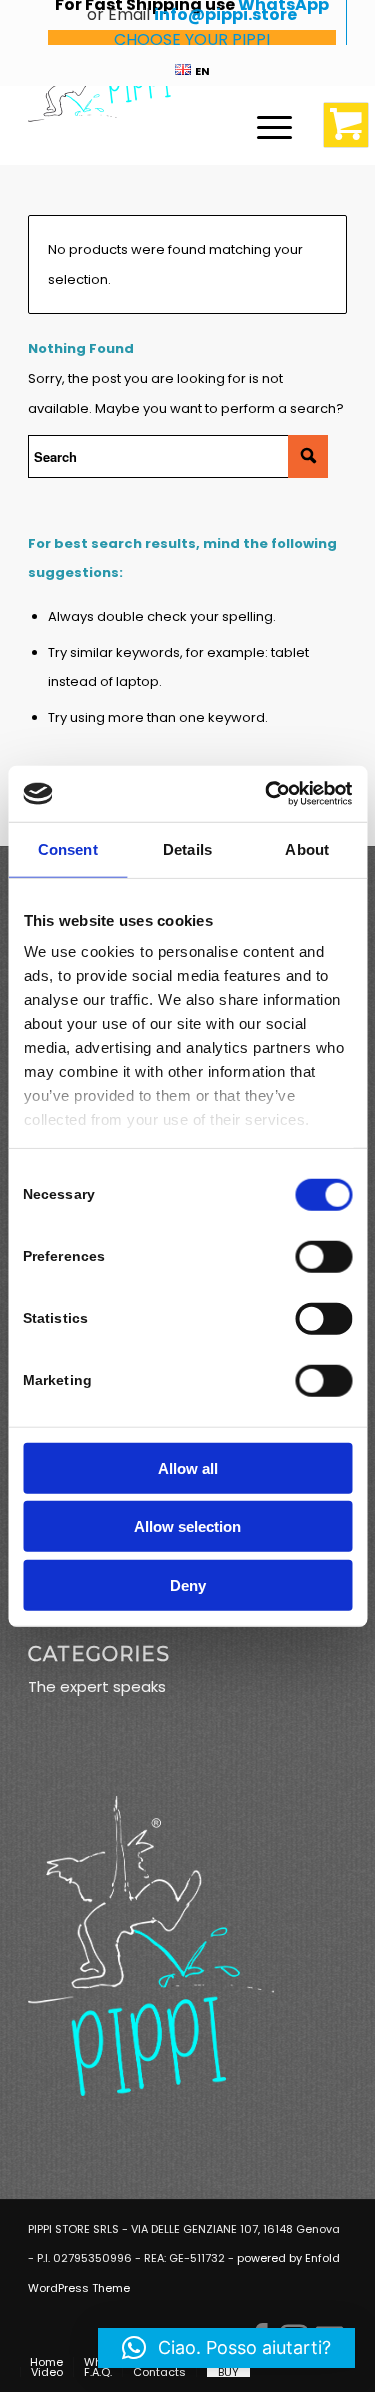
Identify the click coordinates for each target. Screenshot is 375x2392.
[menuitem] (192, 70)
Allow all (188, 1467)
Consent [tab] (68, 848)
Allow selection (187, 1526)
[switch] (323, 1256)
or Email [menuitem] (192, 22)
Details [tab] (187, 848)
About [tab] (307, 848)
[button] (226, 2348)
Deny (188, 1584)
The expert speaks (97, 1686)
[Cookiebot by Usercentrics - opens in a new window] (267, 794)
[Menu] (264, 125)
